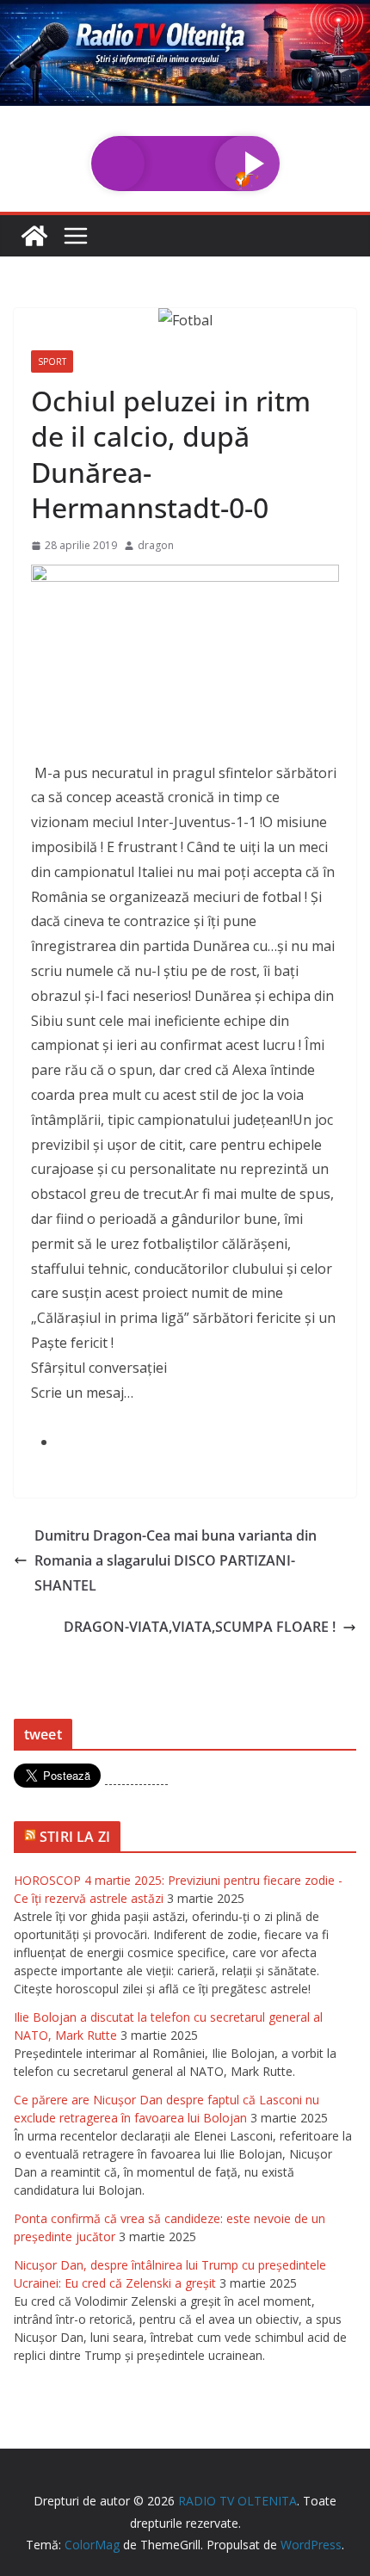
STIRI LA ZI (75, 1837)
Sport (52, 361)
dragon (156, 545)
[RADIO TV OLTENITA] (185, 12)
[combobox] (185, 1417)
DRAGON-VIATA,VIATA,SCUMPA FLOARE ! (200, 1627)
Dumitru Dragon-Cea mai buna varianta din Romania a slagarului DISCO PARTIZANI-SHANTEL (176, 1560)
